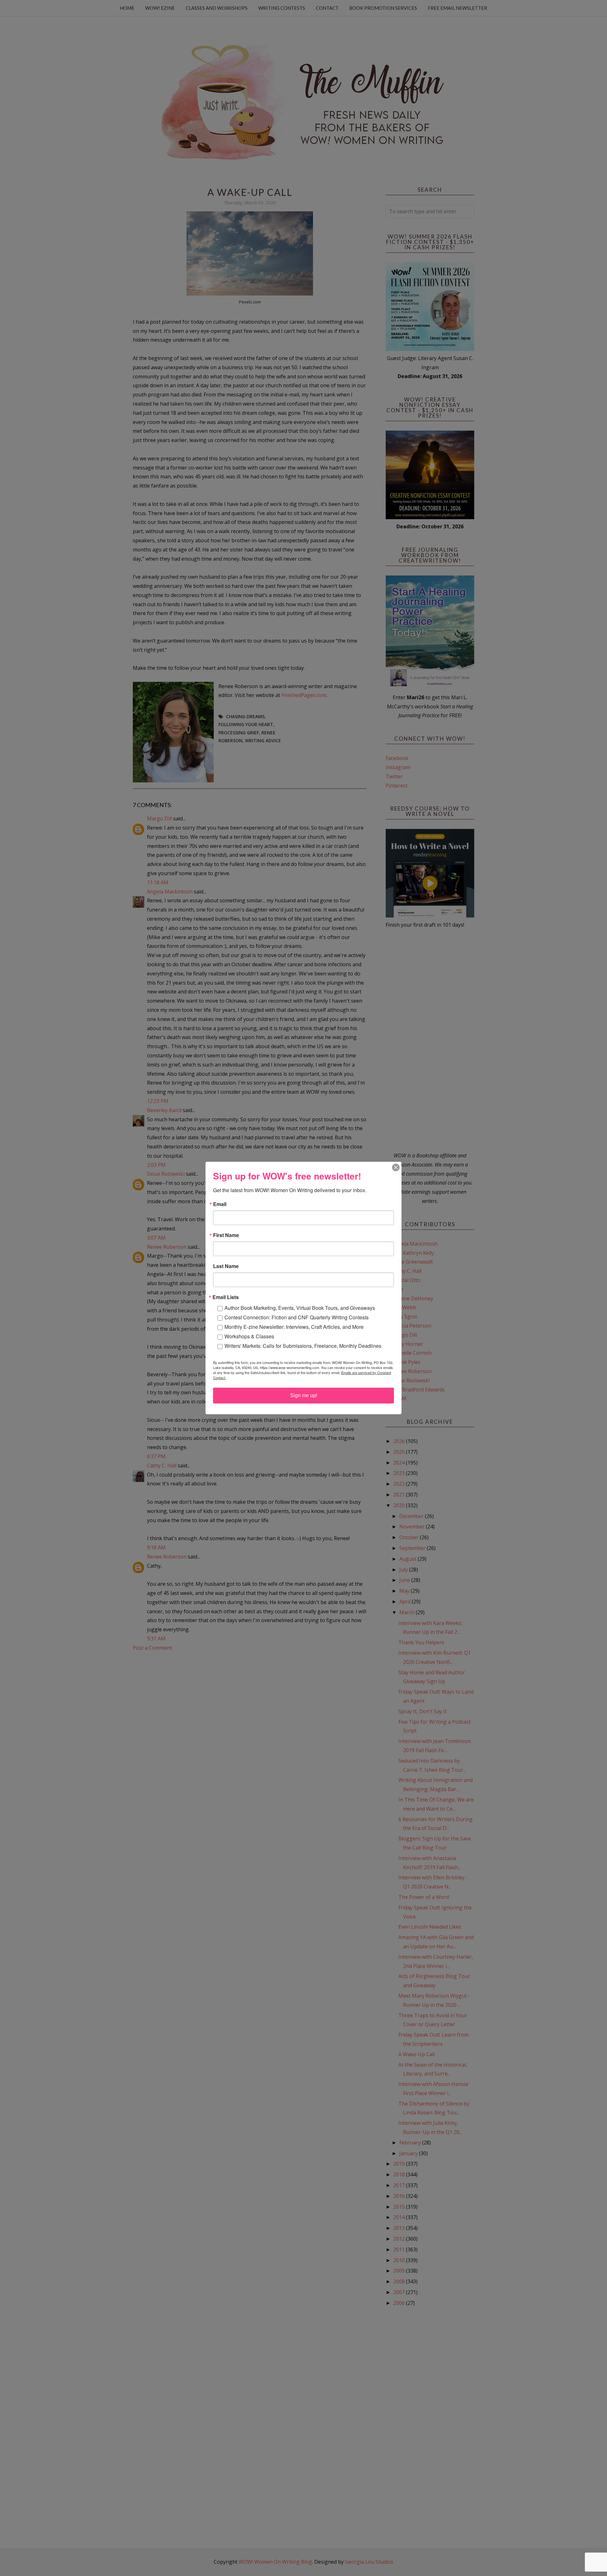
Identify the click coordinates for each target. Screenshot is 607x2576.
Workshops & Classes (249, 1336)
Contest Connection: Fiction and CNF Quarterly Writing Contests (297, 1317)
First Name (226, 1235)
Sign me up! (304, 1395)
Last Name (226, 1266)
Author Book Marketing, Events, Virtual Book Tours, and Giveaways (300, 1308)
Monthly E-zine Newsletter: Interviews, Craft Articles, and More (294, 1327)
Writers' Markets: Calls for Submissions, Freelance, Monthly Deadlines (303, 1346)
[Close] (396, 1167)
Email (220, 1204)
